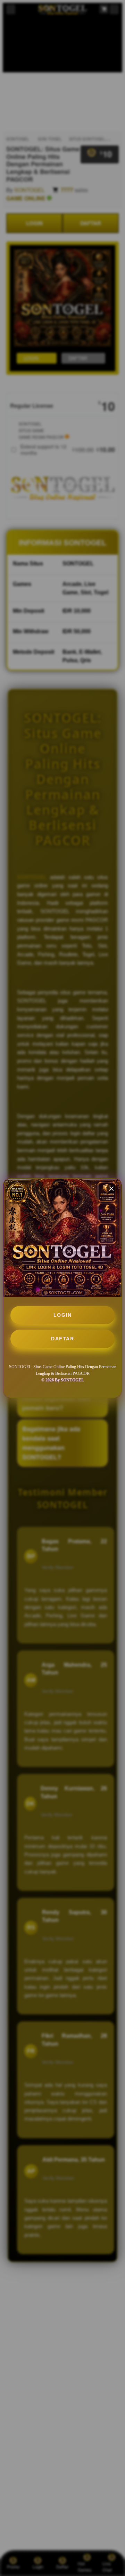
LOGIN (63, 1315)
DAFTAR (62, 1339)
